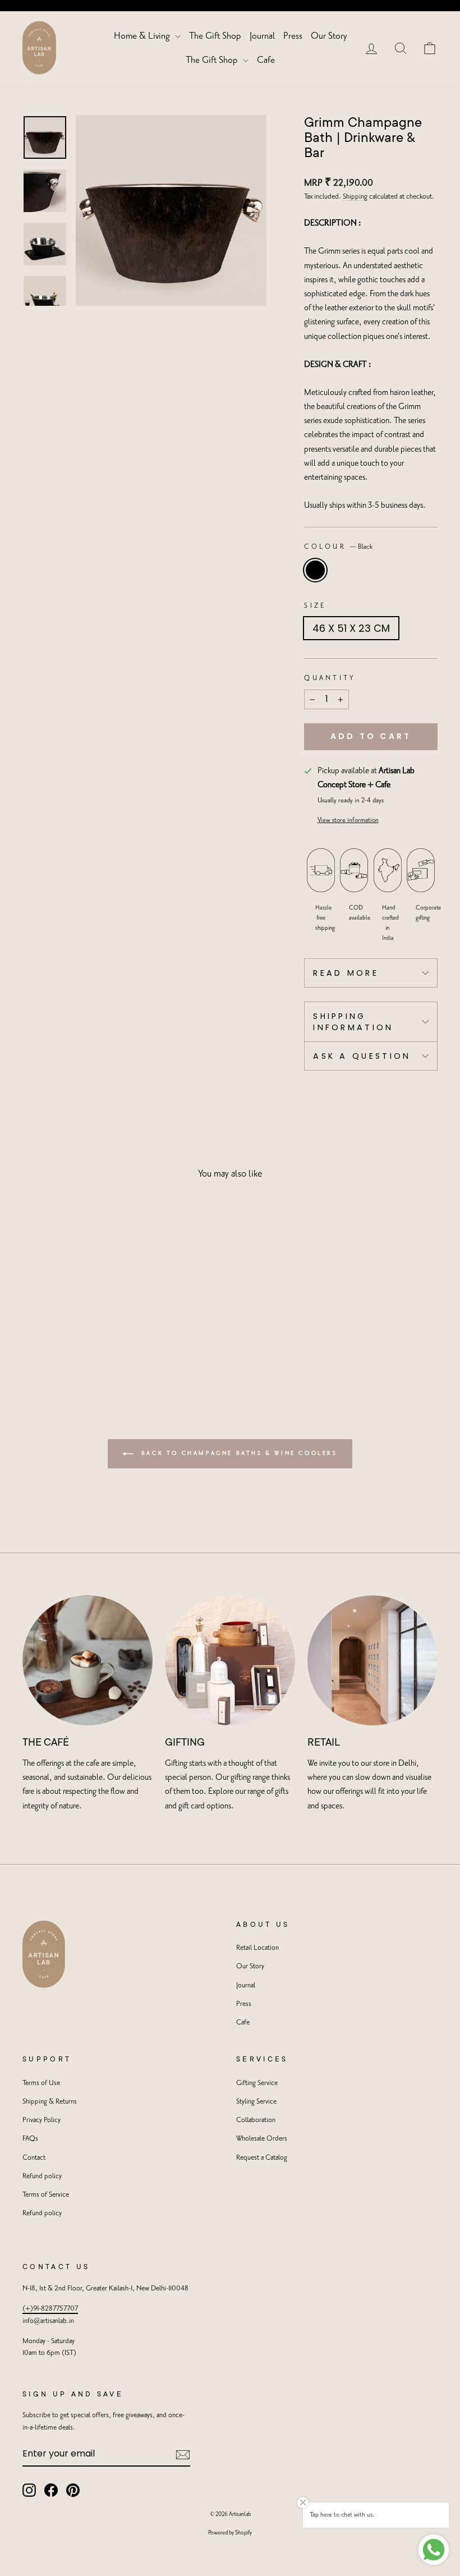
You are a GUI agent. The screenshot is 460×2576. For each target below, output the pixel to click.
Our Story (329, 36)
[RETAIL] (372, 1660)
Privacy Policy (42, 2120)
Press (293, 36)
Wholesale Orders (262, 2139)
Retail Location (257, 1948)
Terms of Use (41, 2083)
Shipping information (353, 1022)
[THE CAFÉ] (88, 1660)
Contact (34, 2158)
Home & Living (143, 36)
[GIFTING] (230, 1660)
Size (315, 606)
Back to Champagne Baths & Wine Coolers (238, 1453)
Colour (338, 547)
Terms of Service (46, 2195)
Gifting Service (257, 2083)
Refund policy (42, 2176)
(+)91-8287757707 (50, 2309)
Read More (346, 973)
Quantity (330, 678)
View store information (348, 820)
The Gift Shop (215, 36)
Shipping (355, 197)
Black (315, 570)
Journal (262, 36)
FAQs (30, 2139)
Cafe (266, 60)
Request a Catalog (262, 2158)
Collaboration (256, 2120)
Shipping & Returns (50, 2102)
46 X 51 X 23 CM (351, 628)
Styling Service (256, 2102)
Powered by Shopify (230, 2533)
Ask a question (362, 1056)
